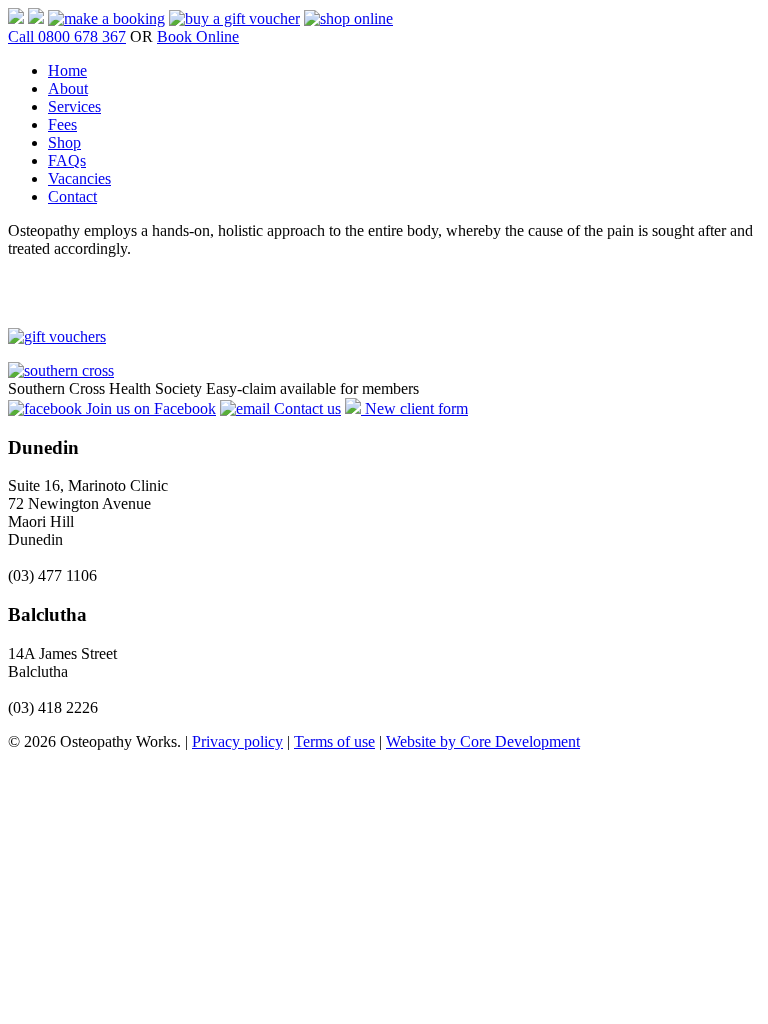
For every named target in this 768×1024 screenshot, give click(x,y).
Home (67, 70)
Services (74, 106)
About (68, 88)
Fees (62, 124)
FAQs (67, 160)
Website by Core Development (483, 741)
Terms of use (334, 741)
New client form (414, 408)
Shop (64, 142)
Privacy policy (237, 741)
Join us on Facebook (149, 408)
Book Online (198, 36)
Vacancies (79, 178)
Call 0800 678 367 (67, 36)
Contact (72, 196)
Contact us (305, 408)
